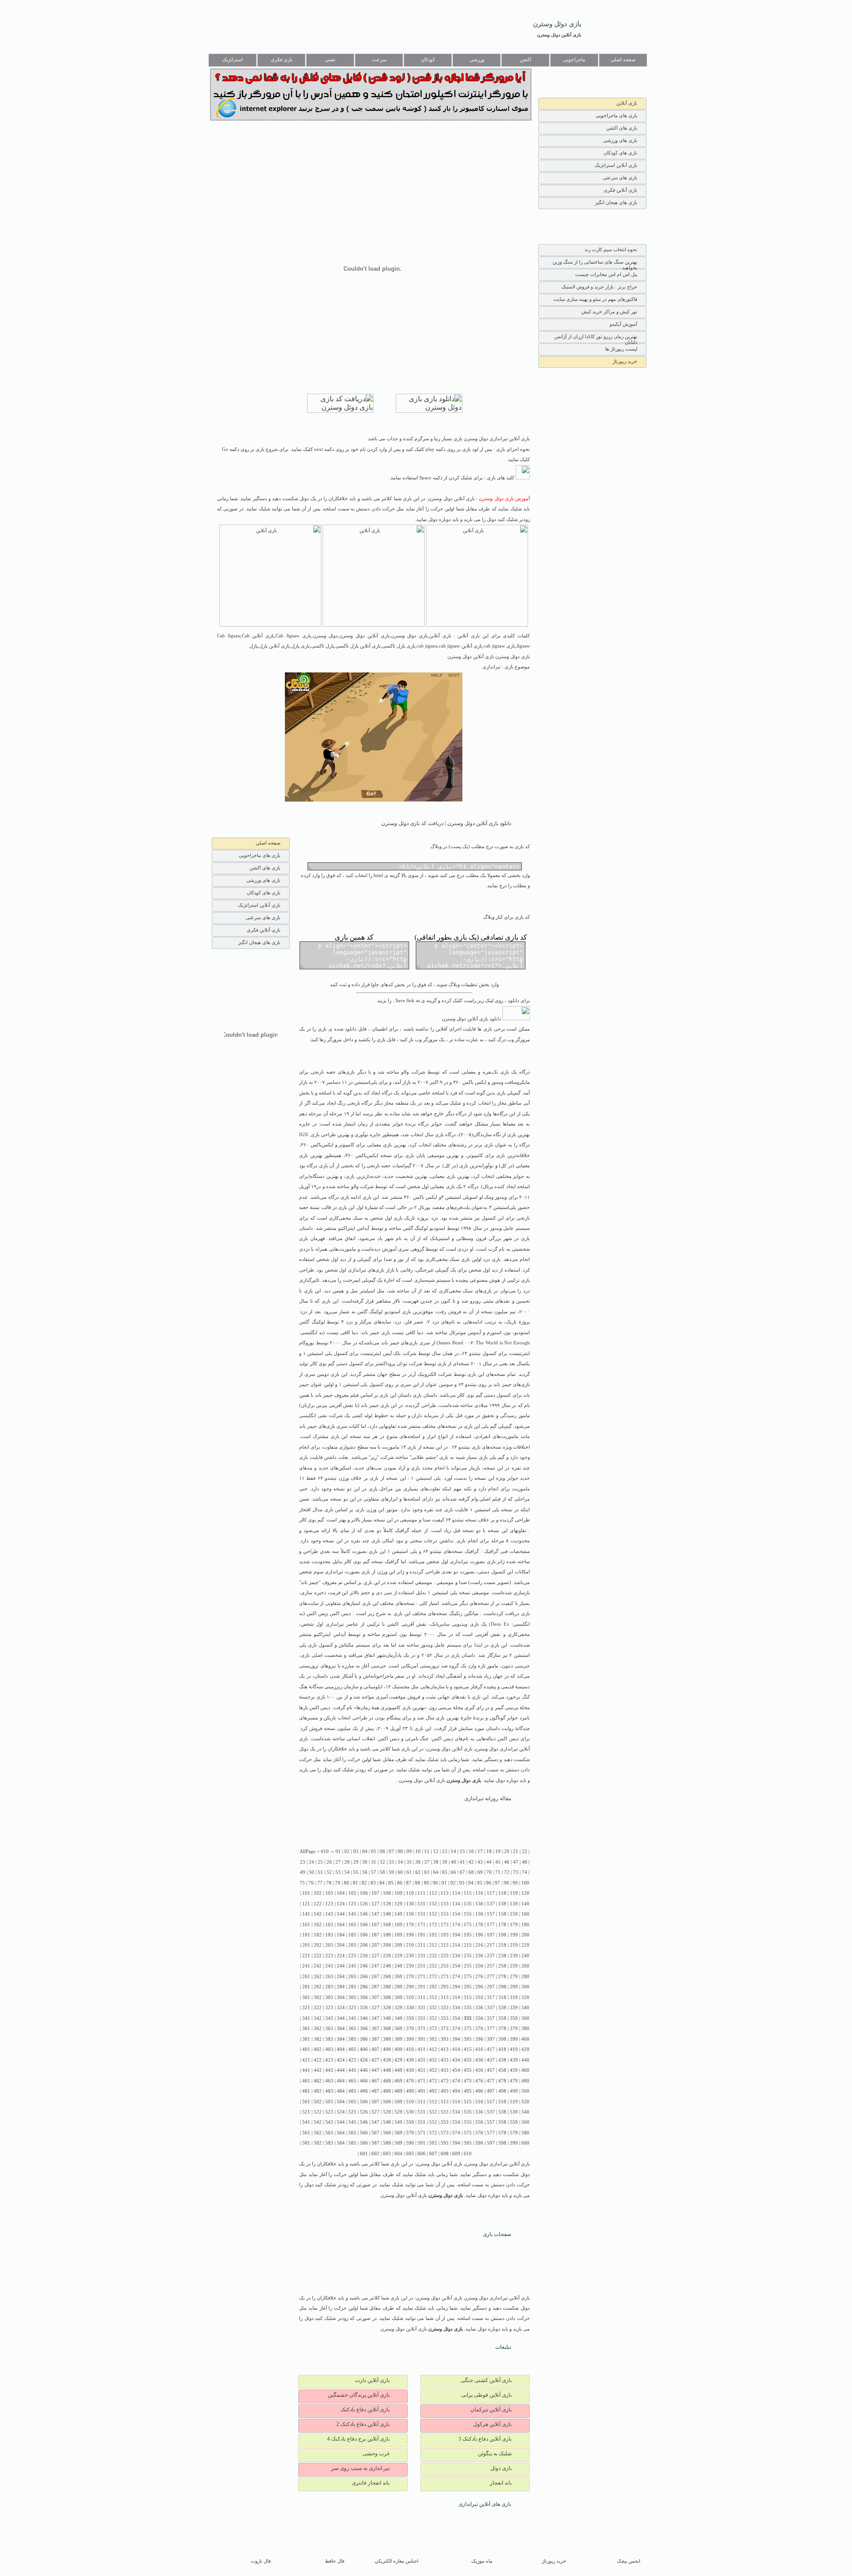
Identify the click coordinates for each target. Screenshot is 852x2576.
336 (479, 2008)
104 (341, 1893)
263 (329, 1977)
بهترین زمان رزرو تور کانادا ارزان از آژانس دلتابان (596, 338)
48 (525, 1862)
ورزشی (477, 60)
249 (398, 1966)
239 (514, 1956)
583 (329, 2143)
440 (525, 2060)
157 (491, 1914)
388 (387, 2039)
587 (375, 2143)
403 (329, 2049)
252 (433, 1966)
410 (410, 2049)
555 (468, 2122)
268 (387, 1977)
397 (491, 2039)
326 (364, 2008)
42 (471, 1862)
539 (514, 2112)
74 (525, 1872)
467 (375, 2081)
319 (514, 1997)
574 (456, 2133)
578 (502, 2133)
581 (306, 2143)
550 (410, 2122)
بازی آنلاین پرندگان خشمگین (359, 2395)
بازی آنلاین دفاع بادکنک (365, 2410)
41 (462, 1862)
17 (480, 1851)
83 (373, 1883)
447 (375, 2070)
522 (318, 2112)
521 (306, 2112)
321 (306, 2008)
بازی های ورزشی (620, 140)
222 (318, 1956)
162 (318, 1925)
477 (491, 2081)
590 (410, 2143)
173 (445, 1925)
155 (468, 1914)
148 (387, 1914)
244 (341, 1966)
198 (502, 1935)
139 (514, 1904)
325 (352, 2008)
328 (387, 2008)
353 (445, 2018)
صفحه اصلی (623, 60)
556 (479, 2122)
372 (433, 2029)
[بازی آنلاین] (477, 625)
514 (456, 2102)
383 (329, 2039)
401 (306, 2049)
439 (514, 2060)
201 (306, 1945)
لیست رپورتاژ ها (621, 349)
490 (410, 2091)
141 (306, 1914)
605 (410, 2154)
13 (445, 1851)
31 (374, 1862)
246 (364, 1966)
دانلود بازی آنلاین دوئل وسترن (472, 1019)
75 (302, 1883)
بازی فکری (282, 60)
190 (410, 1935)
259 (514, 1966)
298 (502, 1987)
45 (498, 1862)
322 (318, 2008)
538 (502, 2112)
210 (410, 1945)
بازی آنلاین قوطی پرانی (486, 2395)
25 (320, 1862)
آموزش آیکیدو (623, 324)
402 (318, 2049)
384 (341, 2039)
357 (491, 2018)
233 (445, 1956)
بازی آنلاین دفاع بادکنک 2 (363, 2424)
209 (398, 1945)
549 (398, 2122)
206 (364, 1945)
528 (387, 2112)
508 (387, 2102)
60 (400, 1872)
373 (445, 2029)
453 (445, 2070)
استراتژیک (233, 60)
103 (329, 1893)
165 (352, 1925)
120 (525, 1893)
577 (491, 2133)
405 (352, 2049)
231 (422, 1956)
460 (525, 2070)
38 (436, 1862)
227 (375, 1956)
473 (445, 2081)
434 (456, 2060)
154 (456, 1914)
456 (479, 2070)
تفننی (330, 60)
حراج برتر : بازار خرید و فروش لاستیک (599, 287)
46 (507, 1862)
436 (479, 2060)
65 (445, 1872)
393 (445, 2039)
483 (329, 2091)
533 (445, 2112)
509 (398, 2102)
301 (306, 1997)
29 (356, 1862)
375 (468, 2029)
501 (306, 2102)
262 (318, 1977)
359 (514, 2018)
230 (410, 1956)
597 (491, 2143)
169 (398, 1925)
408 (387, 2049)
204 (341, 1945)
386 (364, 2039)
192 (433, 1935)
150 (410, 1914)
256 (479, 1966)
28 (347, 1862)
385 (352, 2039)
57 (374, 1872)
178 (502, 1925)
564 (341, 2133)
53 (338, 1872)
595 (468, 2143)
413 (445, 2049)
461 (306, 2081)
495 (468, 2091)
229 (398, 1956)
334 (456, 2008)
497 (491, 2091)
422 (318, 2060)
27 (338, 1862)
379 (514, 2029)
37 (427, 1862)
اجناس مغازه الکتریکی (396, 2561)
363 (329, 2029)
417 (491, 2049)
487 (375, 2091)
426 (364, 2060)
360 (525, 2018)
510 (410, 2102)
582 (318, 2143)
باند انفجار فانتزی (371, 2483)
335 (468, 2008)
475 (468, 2081)
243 (329, 1966)
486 (364, 2091)
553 (445, 2122)
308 (387, 1997)
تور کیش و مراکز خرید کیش (609, 312)
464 (341, 2081)
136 (479, 1904)
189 (398, 1935)
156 (479, 1914)
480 (525, 2081)
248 (387, 1966)
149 (398, 1914)
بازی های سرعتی (620, 178)
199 (514, 1935)
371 (422, 2029)
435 (468, 2060)
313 (445, 1997)
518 (502, 2102)
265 (352, 1977)
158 (502, 1914)
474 (456, 2081)
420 (525, 2049)
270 (410, 1977)
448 (387, 2070)
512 (433, 2102)
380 (525, 2029)
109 (398, 1893)
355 (468, 2018)
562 (318, 2133)
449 (398, 2070)
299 (514, 1987)
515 (468, 2102)
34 (400, 1862)
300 (525, 1987)
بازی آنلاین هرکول (492, 2424)
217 (491, 1945)
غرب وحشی (376, 2454)
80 (347, 1883)
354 (456, 2018)
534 (456, 2112)
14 (454, 1851)
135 (468, 1904)
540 (525, 2112)
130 (410, 1904)
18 (489, 1851)
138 (502, 1904)
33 (391, 1862)
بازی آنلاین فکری (620, 190)
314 (456, 1997)
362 (318, 2029)
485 (352, 2091)
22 (525, 1851)
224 (341, 1956)
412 (433, 2049)
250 (410, 1966)
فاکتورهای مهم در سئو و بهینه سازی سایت (595, 299)
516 (479, 2102)
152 (433, 1914)
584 (341, 2143)
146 (364, 1914)
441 (306, 2070)
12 (436, 1851)
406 (364, 2049)
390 (410, 2039)
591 (422, 2143)
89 (426, 1883)
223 (329, 1956)
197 (491, 1935)
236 (479, 1956)
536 (479, 2112)
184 (341, 1935)
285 (352, 1987)
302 (318, 1997)
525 (352, 2112)
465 (352, 2081)
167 (375, 1925)
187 (375, 1935)
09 (409, 1851)
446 (364, 2070)
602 (375, 2154)
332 (433, 2008)
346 (364, 2018)
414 (456, 2049)
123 (329, 1904)
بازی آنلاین (627, 103)
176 (479, 1925)
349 (398, 2018)
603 (387, 2154)
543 (329, 2122)
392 (433, 2039)
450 (410, 2070)
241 (306, 1966)
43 (480, 1862)
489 (398, 2091)
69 (480, 1872)
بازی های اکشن (622, 128)
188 (387, 1935)
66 (454, 1872)
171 (422, 1925)
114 (456, 1893)
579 (514, 2133)
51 (320, 1872)
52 (329, 1872)
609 (456, 2154)
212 (433, 1945)
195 (468, 1935)
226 (364, 1956)
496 (479, 2091)
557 (491, 2122)
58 (383, 1872)
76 (311, 1883)
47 (516, 1862)
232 (433, 1956)
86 (400, 1883)
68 (471, 1872)
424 (341, 2060)
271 (422, 1977)
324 (341, 2008)
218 (502, 1945)
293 (445, 1987)
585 (352, 2143)
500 (525, 2091)
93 (462, 1883)
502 (318, 2102)
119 (514, 1893)
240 (525, 1956)
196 (479, 1935)
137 (491, 1904)
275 (468, 1977)
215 (468, 1945)
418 (502, 2049)
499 (514, 2091)
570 (410, 2133)
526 (364, 2112)
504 (341, 2102)
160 (525, 1914)
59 (391, 1872)
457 (491, 2070)
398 (502, 2039)
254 (456, 1966)
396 (479, 2039)
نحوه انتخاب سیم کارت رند (611, 249)
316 (479, 1997)
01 (338, 1851)
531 (422, 2112)
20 (507, 1851)
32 (383, 1862)
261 (306, 1977)
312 (433, 1997)
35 (409, 1862)
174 (456, 1925)
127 (375, 1904)
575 (468, 2133)
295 (468, 1987)
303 (329, 1997)
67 (462, 1872)
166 (364, 1925)
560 (525, 2122)
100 (525, 1883)
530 (410, 2112)
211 (422, 1945)
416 (479, 2049)
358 (502, 2018)
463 (329, 2081)
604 (398, 2154)
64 (436, 1872)
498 (502, 2091)
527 (375, 2112)
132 (433, 1904)
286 (364, 1987)
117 (491, 1893)
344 (341, 2018)
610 (468, 2154)
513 (445, 2102)
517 (491, 2102)
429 (398, 2060)
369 (398, 2029)
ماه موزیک (482, 2561)
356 (479, 2018)
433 (445, 2060)
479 (514, 2081)
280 (525, 1977)
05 (374, 1851)
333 (445, 2008)
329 (398, 2008)
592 (433, 2143)
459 (514, 2070)
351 (422, 2018)
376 (479, 2029)
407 (375, 2049)
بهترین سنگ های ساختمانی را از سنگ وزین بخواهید (595, 264)
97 (497, 1883)
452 (433, 2070)
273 (445, 1977)
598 (502, 2143)
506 (364, 2102)
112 (433, 1893)
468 (387, 2081)
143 (329, 1914)
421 (306, 2060)
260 (525, 1966)
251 (422, 1966)
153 (445, 1914)
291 (422, 1987)
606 (422, 2154)
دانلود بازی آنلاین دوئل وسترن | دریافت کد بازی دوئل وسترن (446, 823)
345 (352, 2018)
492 (433, 2091)
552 (433, 2122)
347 (375, 2018)
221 (306, 1956)
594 (456, 2143)
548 (387, 2122)
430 (410, 2060)
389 (398, 2039)
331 (422, 2008)
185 (352, 1935)
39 (445, 1862)
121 (306, 1904)
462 (318, 2081)
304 (341, 1997)
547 (375, 2122)
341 (306, 2018)
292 (433, 1987)
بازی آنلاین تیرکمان (491, 2410)
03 (356, 1851)
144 (341, 1914)
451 (422, 2070)
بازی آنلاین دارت (372, 2380)
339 (514, 2008)
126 (364, 1904)
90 (435, 1883)
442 (318, 2070)
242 (318, 1966)
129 (398, 1904)
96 (489, 1883)
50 (312, 1872)
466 (364, 2081)
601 (364, 2154)
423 (329, 2060)
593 (445, 2143)
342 (318, 2018)
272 (433, 1977)
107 (375, 1893)
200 (525, 1935)
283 (329, 1987)
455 (468, 2070)
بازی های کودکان (620, 153)
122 (318, 1904)
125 (352, 1904)
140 (525, 1904)
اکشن (525, 60)
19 (498, 1851)
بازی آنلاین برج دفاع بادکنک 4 (358, 2439)
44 (489, 1862)
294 (456, 1987)
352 (433, 2018)
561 (306, 2133)
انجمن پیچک (629, 2561)
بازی (505, 1072)
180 (525, 1925)
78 (329, 1883)
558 (502, 2122)
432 (433, 2060)
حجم (365, 1593)
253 (445, 1966)
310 (410, 1997)
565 (352, 2133)
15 (462, 1851)
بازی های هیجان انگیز (616, 202)
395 (468, 2039)
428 (387, 2060)
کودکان (428, 60)
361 (306, 2029)
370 (410, 2029)
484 (341, 2091)
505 (352, 2102)
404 (341, 2049)
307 (375, 1997)
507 (375, 2102)
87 (409, 1883)
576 (479, 2133)
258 (502, 1966)
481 (306, 2091)
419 (514, 2049)
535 (468, 2112)
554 (456, 2122)
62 (418, 1872)
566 (364, 2133)
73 (516, 1872)
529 (398, 2112)
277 (491, 1977)
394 (456, 2039)
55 (356, 1872)
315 (468, 1997)
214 (456, 1945)
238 (502, 1956)
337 (491, 2008)
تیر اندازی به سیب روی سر (360, 2468)
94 (471, 1883)
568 (387, 2133)
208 (387, 1945)
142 (318, 1914)
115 (468, 1893)
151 (422, 1914)
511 (422, 2102)
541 (306, 2122)
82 (364, 1883)
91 (444, 1883)
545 (352, 2122)
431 (422, 2060)
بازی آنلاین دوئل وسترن (559, 35)
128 (387, 1904)
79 (338, 1883)
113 (445, 1893)
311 (422, 1997)
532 (433, 2112)
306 (364, 1997)
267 (375, 1977)
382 (318, 2039)
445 (352, 2070)
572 (433, 2133)
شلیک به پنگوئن (495, 2454)
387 (375, 2039)
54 (347, 1872)
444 (341, 2070)
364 (341, 2029)
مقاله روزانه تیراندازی (488, 1798)
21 (516, 1851)
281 (306, 1987)
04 (365, 1851)
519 (514, 2102)
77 (320, 1883)
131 (422, 1904)
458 (502, 2070)
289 (398, 1987)
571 (422, 2133)
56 (365, 1872)
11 (427, 1851)
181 (306, 1935)
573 (445, 2133)
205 (352, 1945)
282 (318, 1987)
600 (525, 2143)
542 (318, 2122)
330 (410, 2008)
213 (445, 1945)
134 (456, 1904)
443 (329, 2070)
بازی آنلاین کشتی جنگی (486, 2380)
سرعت (379, 60)
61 (409, 1872)
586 (364, 2143)
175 (468, 1925)
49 (303, 1872)
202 (318, 1945)
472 (433, 2081)
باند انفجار (501, 2483)
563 (329, 2133)
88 (418, 1883)
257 (491, 1966)
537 (491, 2112)
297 (491, 1987)
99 (515, 1883)
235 (468, 1956)
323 (329, 2008)
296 (479, 1987)
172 (433, 1925)
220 (525, 1945)
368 (387, 2029)
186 (364, 1935)
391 (422, 2039)
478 (502, 2081)
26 (329, 1862)
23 (303, 1862)
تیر (363, 1270)
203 (329, 1945)
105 (352, 1893)
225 (352, 1956)
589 (398, 2143)
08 (400, 1851)
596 (479, 2143)
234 (456, 1956)
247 (375, 1966)
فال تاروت (261, 2561)
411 (422, 2049)
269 (398, 1977)
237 (491, 1956)
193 (445, 1935)
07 (391, 1851)
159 (514, 1914)
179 (514, 1925)
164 (341, 1925)
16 (471, 1851)
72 (507, 1872)
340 (525, 2008)
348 (387, 2018)
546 (364, 2122)
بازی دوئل (501, 2468)
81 (355, 1883)
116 (479, 1893)
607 (433, 2154)
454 (456, 2070)
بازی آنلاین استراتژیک (616, 165)
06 (383, 1851)
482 (318, 2091)
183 (329, 1935)
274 (456, 1977)
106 (364, 1893)
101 (306, 1893)
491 (422, 2091)
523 (329, 2112)
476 (479, 2081)
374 (456, 2029)
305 (352, 1997)
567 (375, 2133)
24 (312, 1862)
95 (480, 1883)
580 (525, 2133)
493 (445, 2091)
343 (329, 2018)
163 (329, 1925)
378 (502, 2029)
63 (427, 1872)
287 (375, 1987)
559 (514, 2122)
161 (306, 1925)
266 (364, 1977)
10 (418, 1851)
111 (422, 1893)
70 (489, 1872)
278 (502, 1977)
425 (352, 2060)
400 (525, 2039)
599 (514, 2143)
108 (387, 1893)
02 (347, 1851)
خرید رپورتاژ (625, 361)
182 (318, 1935)
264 (341, 1977)
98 (506, 1883)
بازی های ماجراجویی (616, 115)
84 (382, 1883)
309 (398, 1997)
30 (365, 1862)
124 (341, 1904)
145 (352, 1914)
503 (329, 2102)
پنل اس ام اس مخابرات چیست (606, 274)
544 (341, 2122)
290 (410, 1987)
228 (387, 1956)
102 (318, 1893)
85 (391, 1883)
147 (375, 1914)
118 (502, 1893)
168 (387, 1925)
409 (398, 2049)
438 (502, 2060)
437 (491, 2060)
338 (502, 2008)
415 (468, 2049)
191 (422, 1935)
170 (410, 1925)
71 (498, 1872)
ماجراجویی (574, 60)
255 (468, 1966)
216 (479, 1945)
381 (306, 2039)
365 (352, 2029)
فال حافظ (335, 2561)
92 (453, 1883)
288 (387, 1987)
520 (525, 2102)
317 (491, 1997)
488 (387, 2091)
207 (375, 1945)
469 (398, 2081)
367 (375, 2029)
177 (491, 1925)
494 (456, 2091)
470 (410, 2081)
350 (410, 2018)
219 (514, 1945)
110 (410, 1893)
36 (418, 1862)
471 (422, 2081)
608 (445, 2154)
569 (398, 2133)
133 (445, 1904)
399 (514, 2039)
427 (375, 2060)
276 (479, 1977)
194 (456, 1935)
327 (375, 2008)
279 (514, 1977)
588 (387, 2143)
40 (454, 1862)
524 (341, 2112)
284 (341, 1987)
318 (502, 1997)
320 (525, 1997)
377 (491, 2029)
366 (364, 2029)
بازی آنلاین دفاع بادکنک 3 (485, 2439)
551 (422, 2122)
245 (352, 1966)
